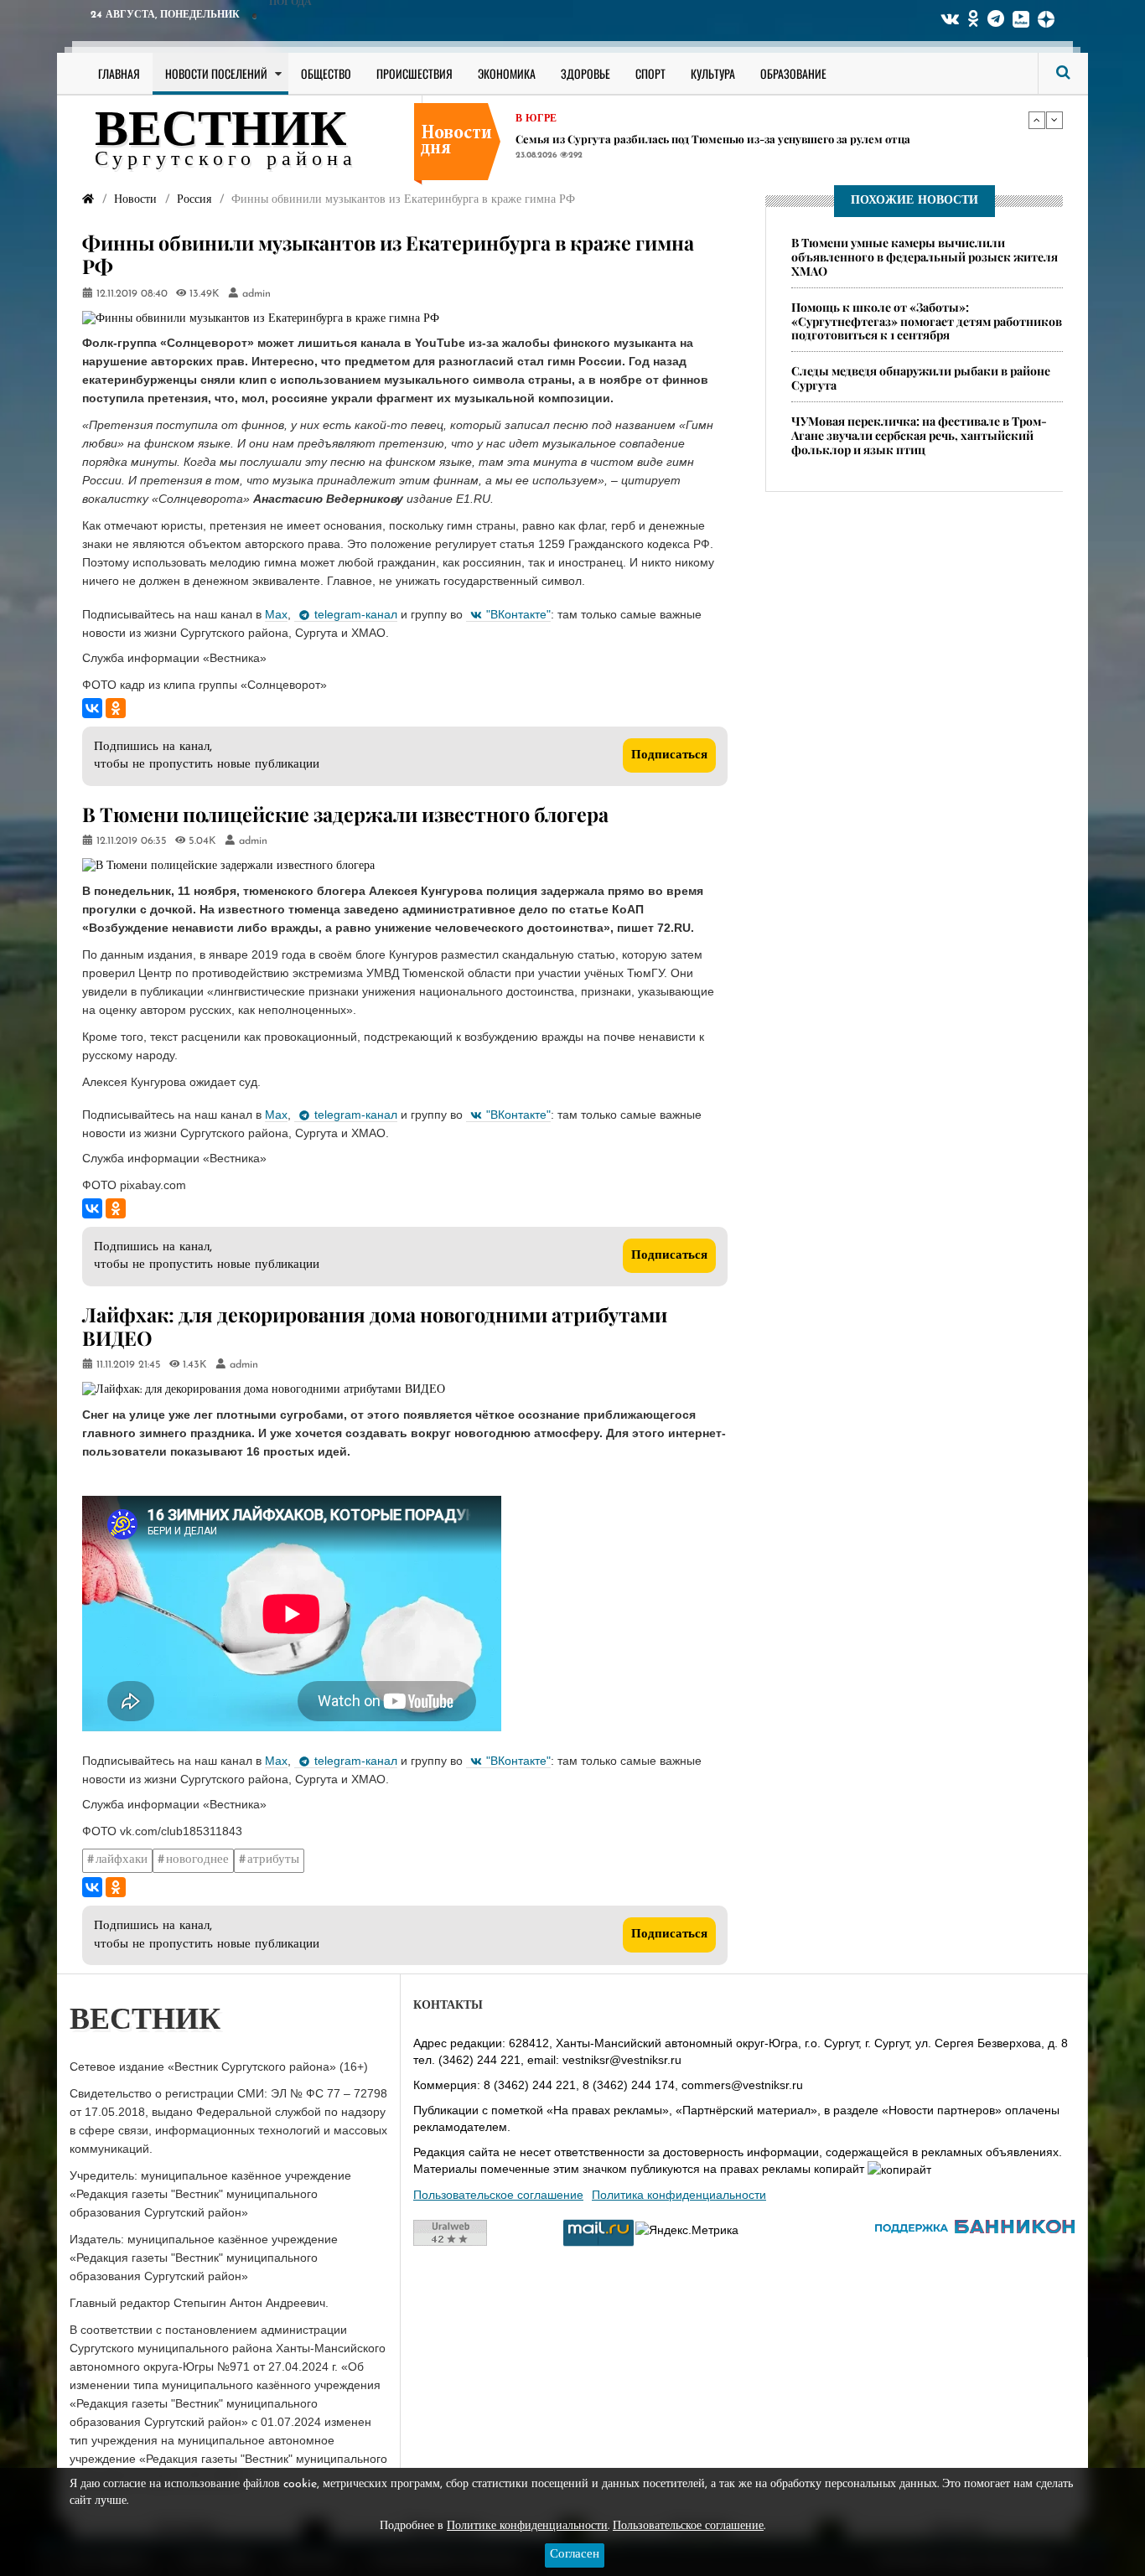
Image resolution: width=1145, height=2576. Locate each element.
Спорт (650, 73)
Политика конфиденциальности (679, 2195)
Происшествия (414, 73)
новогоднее (197, 1860)
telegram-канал (356, 614)
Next (1054, 120)
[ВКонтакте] (92, 708)
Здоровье (585, 73)
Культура (713, 73)
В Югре (536, 119)
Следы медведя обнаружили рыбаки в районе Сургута (921, 379)
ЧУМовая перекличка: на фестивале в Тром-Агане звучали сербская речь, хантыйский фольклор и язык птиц (919, 435)
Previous (1037, 120)
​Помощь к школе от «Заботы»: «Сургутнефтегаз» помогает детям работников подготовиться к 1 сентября (927, 321)
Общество (326, 73)
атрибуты (273, 1860)
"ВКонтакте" (518, 614)
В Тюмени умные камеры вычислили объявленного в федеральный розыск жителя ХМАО (925, 257)
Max (276, 614)
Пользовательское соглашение (498, 2195)
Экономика (507, 73)
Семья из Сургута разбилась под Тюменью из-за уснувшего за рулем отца (713, 139)
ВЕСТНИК (221, 132)
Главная (119, 73)
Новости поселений (216, 73)
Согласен (575, 2555)
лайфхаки (122, 1860)
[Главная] (88, 200)
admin (256, 294)
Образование (793, 73)
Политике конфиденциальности (527, 2526)
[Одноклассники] (116, 708)
